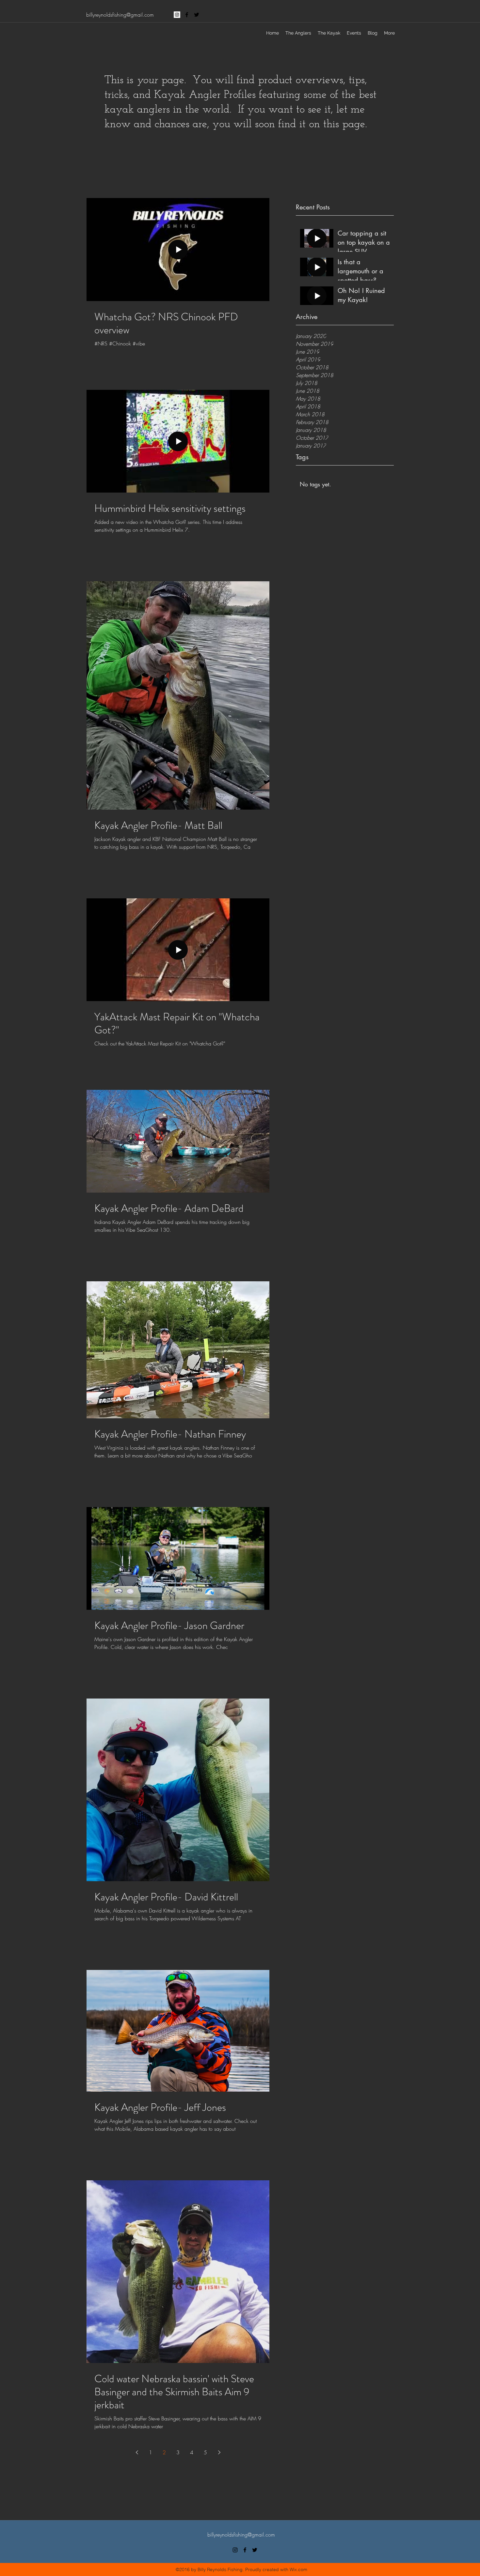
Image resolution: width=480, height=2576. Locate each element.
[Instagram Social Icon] (177, 15)
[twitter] (197, 15)
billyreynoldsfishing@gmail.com (120, 15)
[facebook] (187, 15)
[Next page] (219, 2452)
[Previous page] (137, 2452)
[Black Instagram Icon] (235, 2550)
